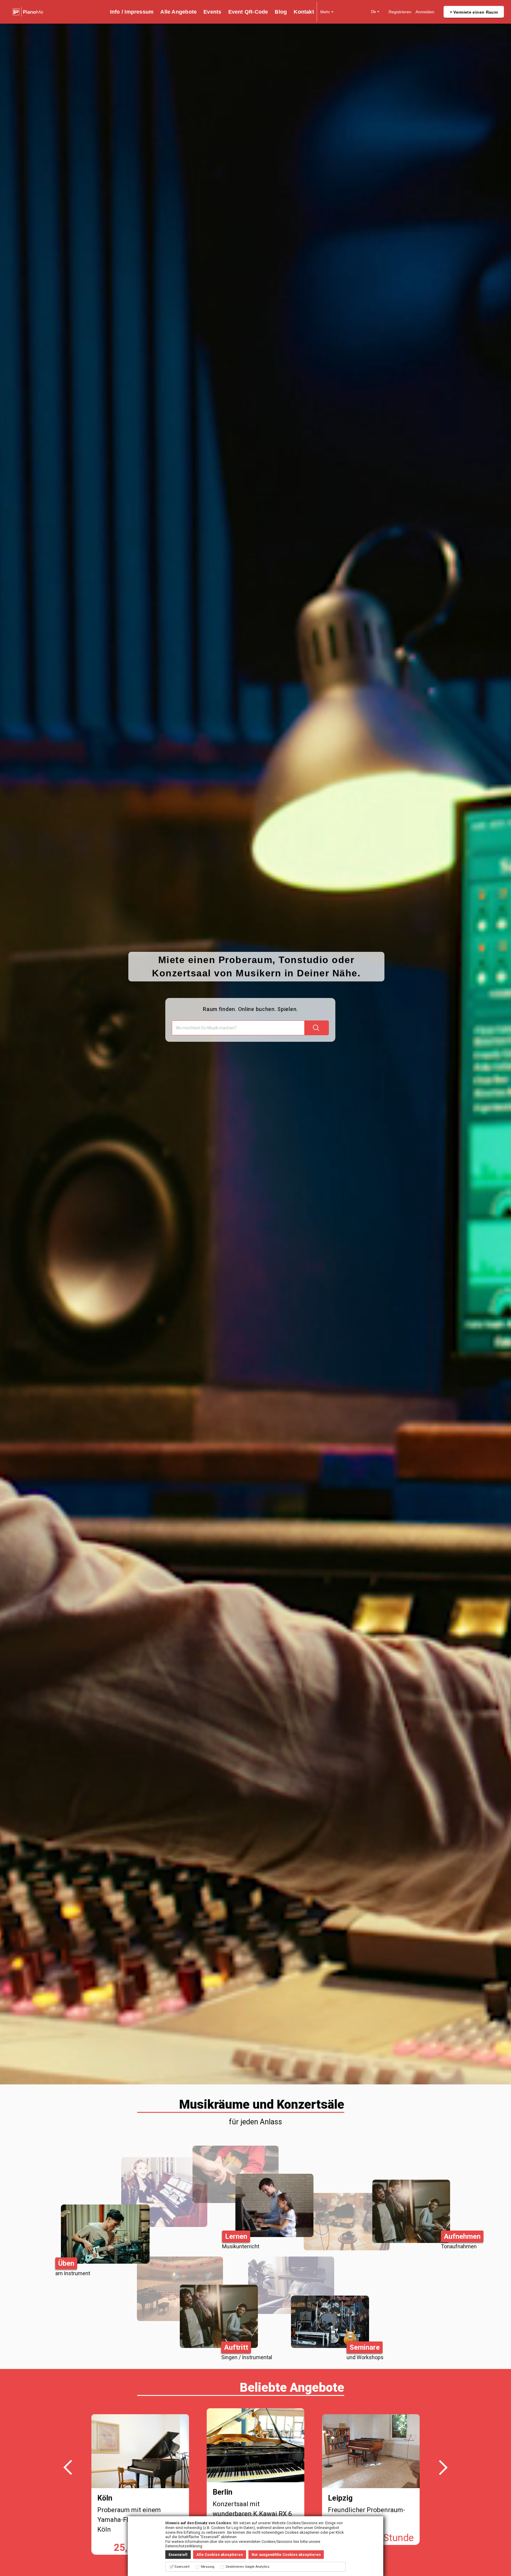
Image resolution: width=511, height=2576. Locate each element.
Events (212, 12)
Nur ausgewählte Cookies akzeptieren (286, 2555)
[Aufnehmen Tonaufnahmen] (367, 2206)
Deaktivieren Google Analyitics (248, 2567)
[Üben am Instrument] (144, 2206)
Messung (208, 2567)
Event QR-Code (248, 12)
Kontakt (304, 12)
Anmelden (425, 12)
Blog (281, 12)
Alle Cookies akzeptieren (220, 2555)
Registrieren (400, 12)
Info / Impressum (132, 12)
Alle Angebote (178, 12)
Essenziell (178, 2555)
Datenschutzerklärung (184, 2546)
